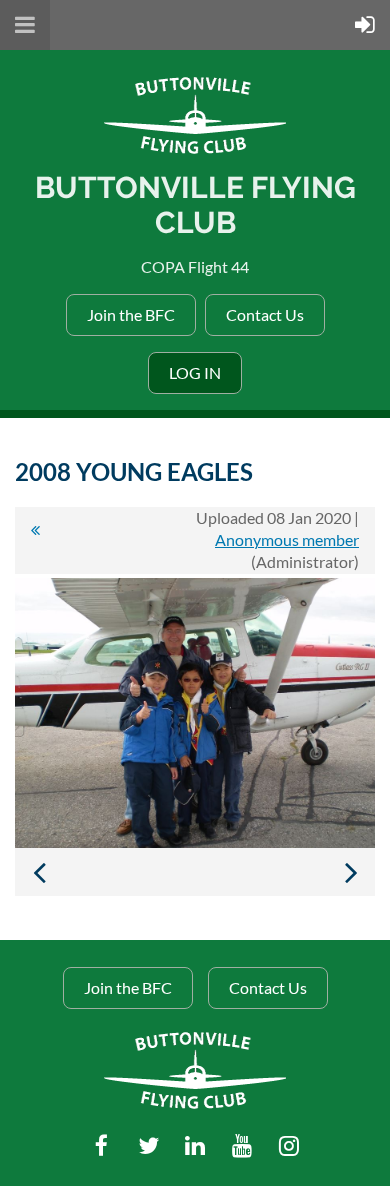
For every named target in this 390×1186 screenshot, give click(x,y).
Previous (39, 872)
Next (351, 872)
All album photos (35, 540)
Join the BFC (131, 314)
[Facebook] (101, 1145)
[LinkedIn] (195, 1145)
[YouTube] (242, 1145)
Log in (195, 372)
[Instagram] (289, 1145)
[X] (148, 1145)
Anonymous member (287, 539)
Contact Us (265, 314)
